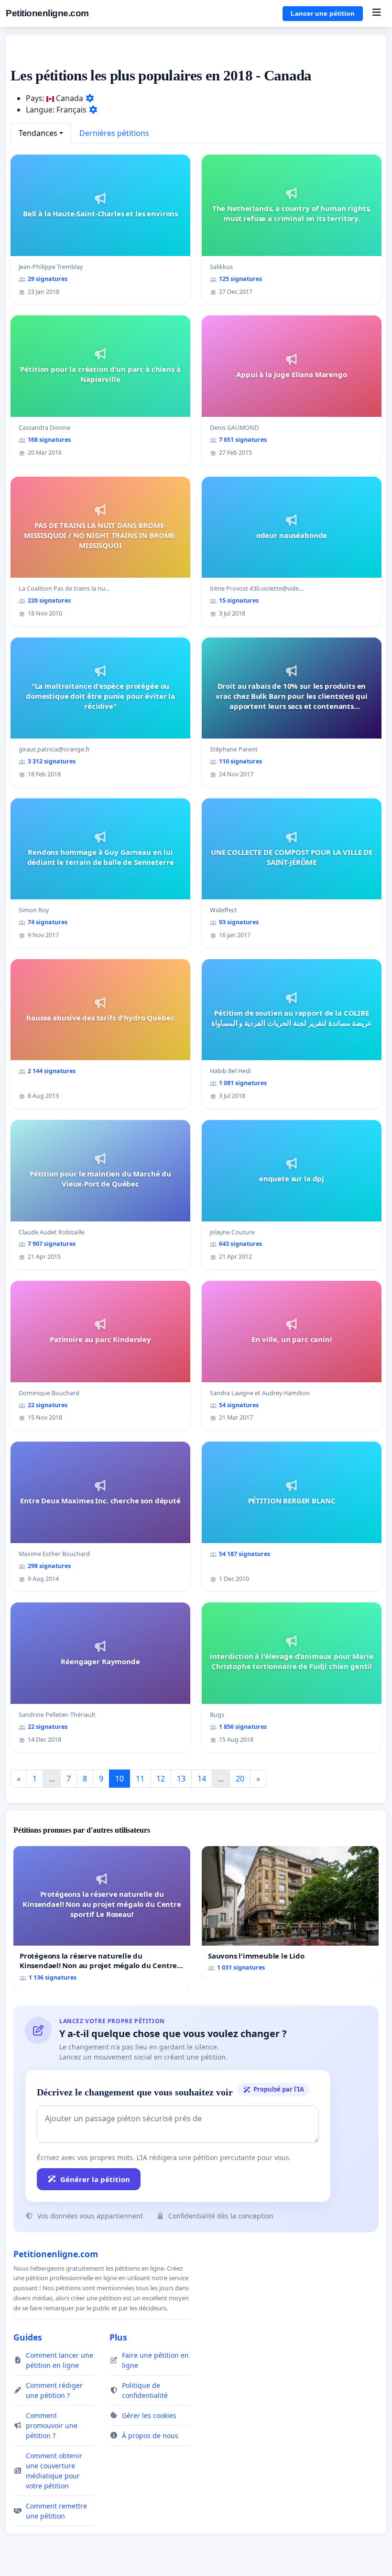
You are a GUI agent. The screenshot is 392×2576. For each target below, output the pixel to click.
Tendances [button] (38, 133)
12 (161, 1779)
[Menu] (376, 13)
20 (240, 1779)
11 (140, 1779)
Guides (28, 2337)
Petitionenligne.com (47, 13)
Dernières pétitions (114, 133)
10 (120, 1779)
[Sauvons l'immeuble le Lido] (290, 1912)
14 (202, 1779)
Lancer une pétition (323, 13)
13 (181, 1779)
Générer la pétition (95, 2179)
